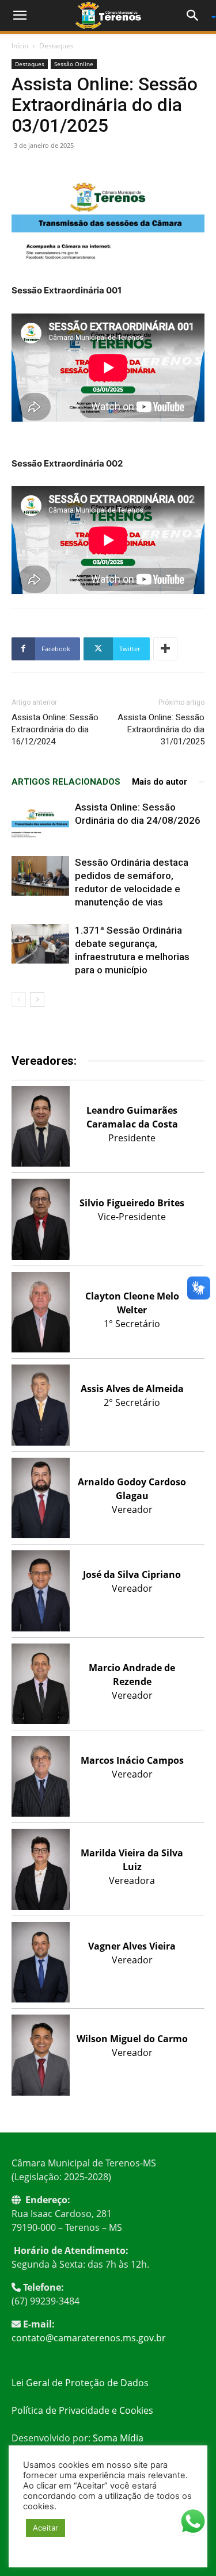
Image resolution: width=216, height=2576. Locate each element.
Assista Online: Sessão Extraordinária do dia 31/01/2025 (161, 729)
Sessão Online (74, 64)
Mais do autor (160, 782)
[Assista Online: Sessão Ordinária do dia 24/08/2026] (40, 821)
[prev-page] (19, 1000)
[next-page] (37, 1000)
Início (20, 46)
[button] (20, 16)
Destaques (56, 46)
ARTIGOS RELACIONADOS (66, 782)
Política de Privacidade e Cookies (82, 2410)
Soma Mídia (118, 2438)
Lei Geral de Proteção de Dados (80, 2383)
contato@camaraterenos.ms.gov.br (89, 2338)
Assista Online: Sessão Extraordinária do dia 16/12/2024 (55, 729)
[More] (165, 649)
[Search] (196, 16)
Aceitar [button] (46, 2528)
